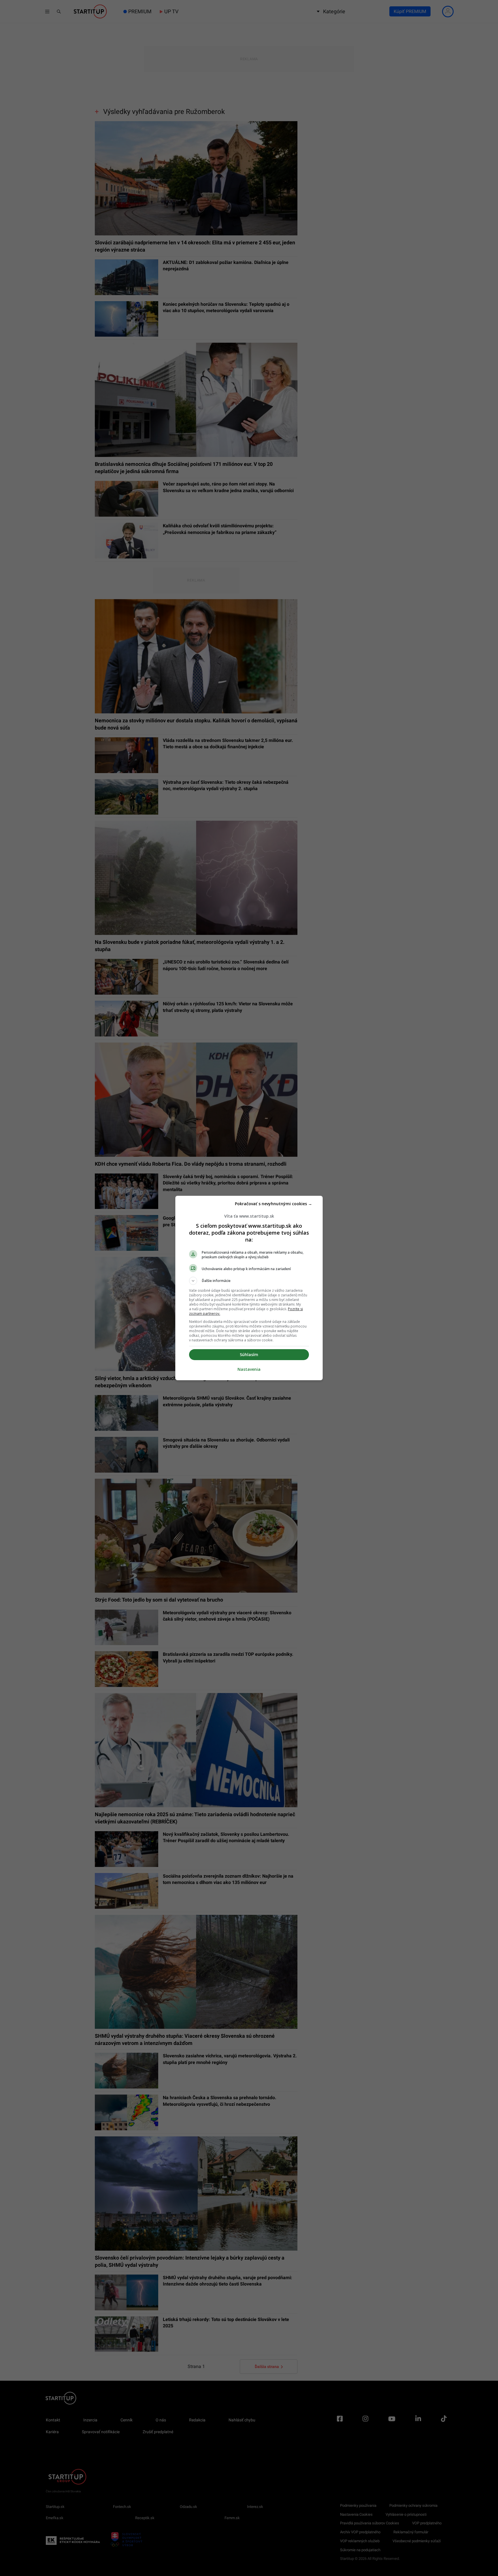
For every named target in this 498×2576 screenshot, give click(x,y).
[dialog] (249, 1288)
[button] (249, 1281)
